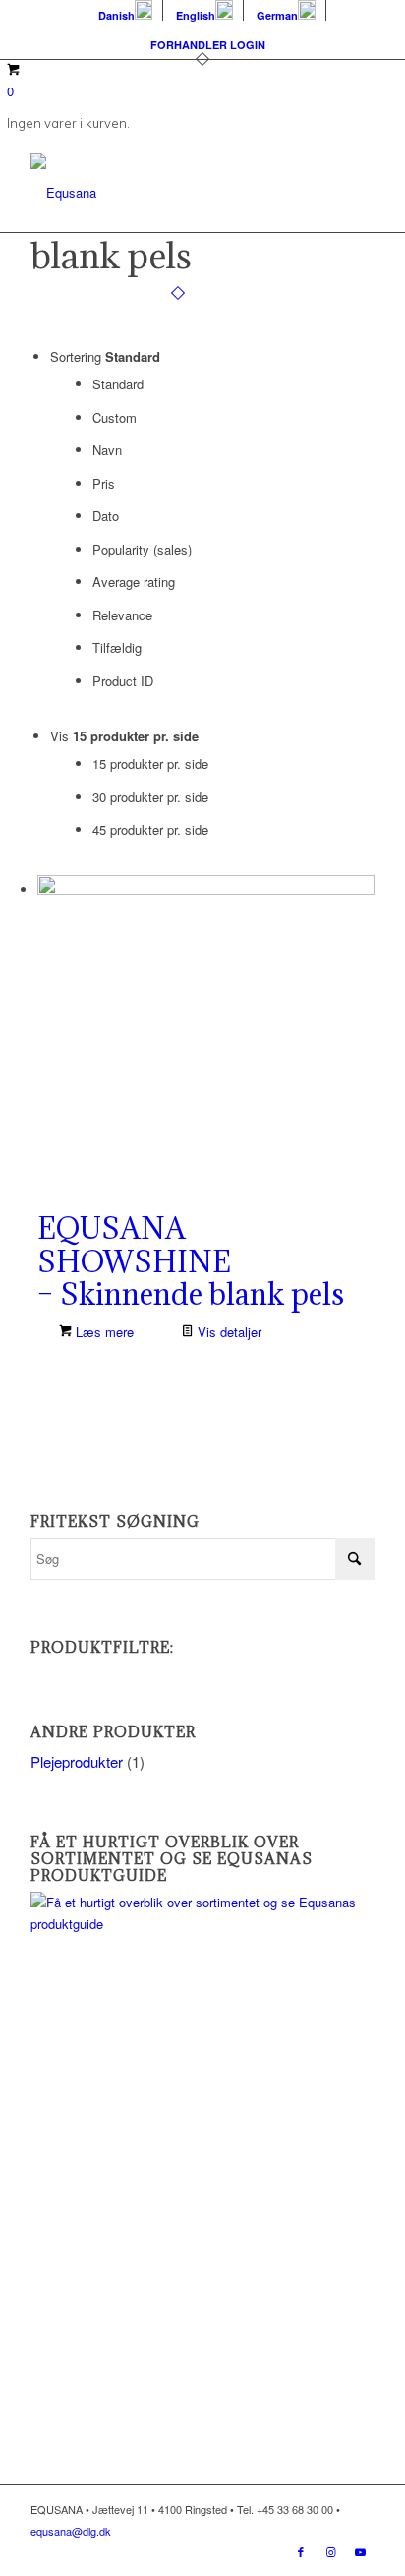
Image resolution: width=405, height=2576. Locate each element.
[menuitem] (126, 10)
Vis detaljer (228, 1332)
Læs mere (103, 1332)
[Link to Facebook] (301, 2551)
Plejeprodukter (77, 1761)
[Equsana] (168, 193)
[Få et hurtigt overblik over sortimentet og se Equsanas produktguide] (202, 1924)
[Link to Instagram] (330, 2551)
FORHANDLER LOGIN (208, 45)
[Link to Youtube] (360, 2551)
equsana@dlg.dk (71, 2531)
